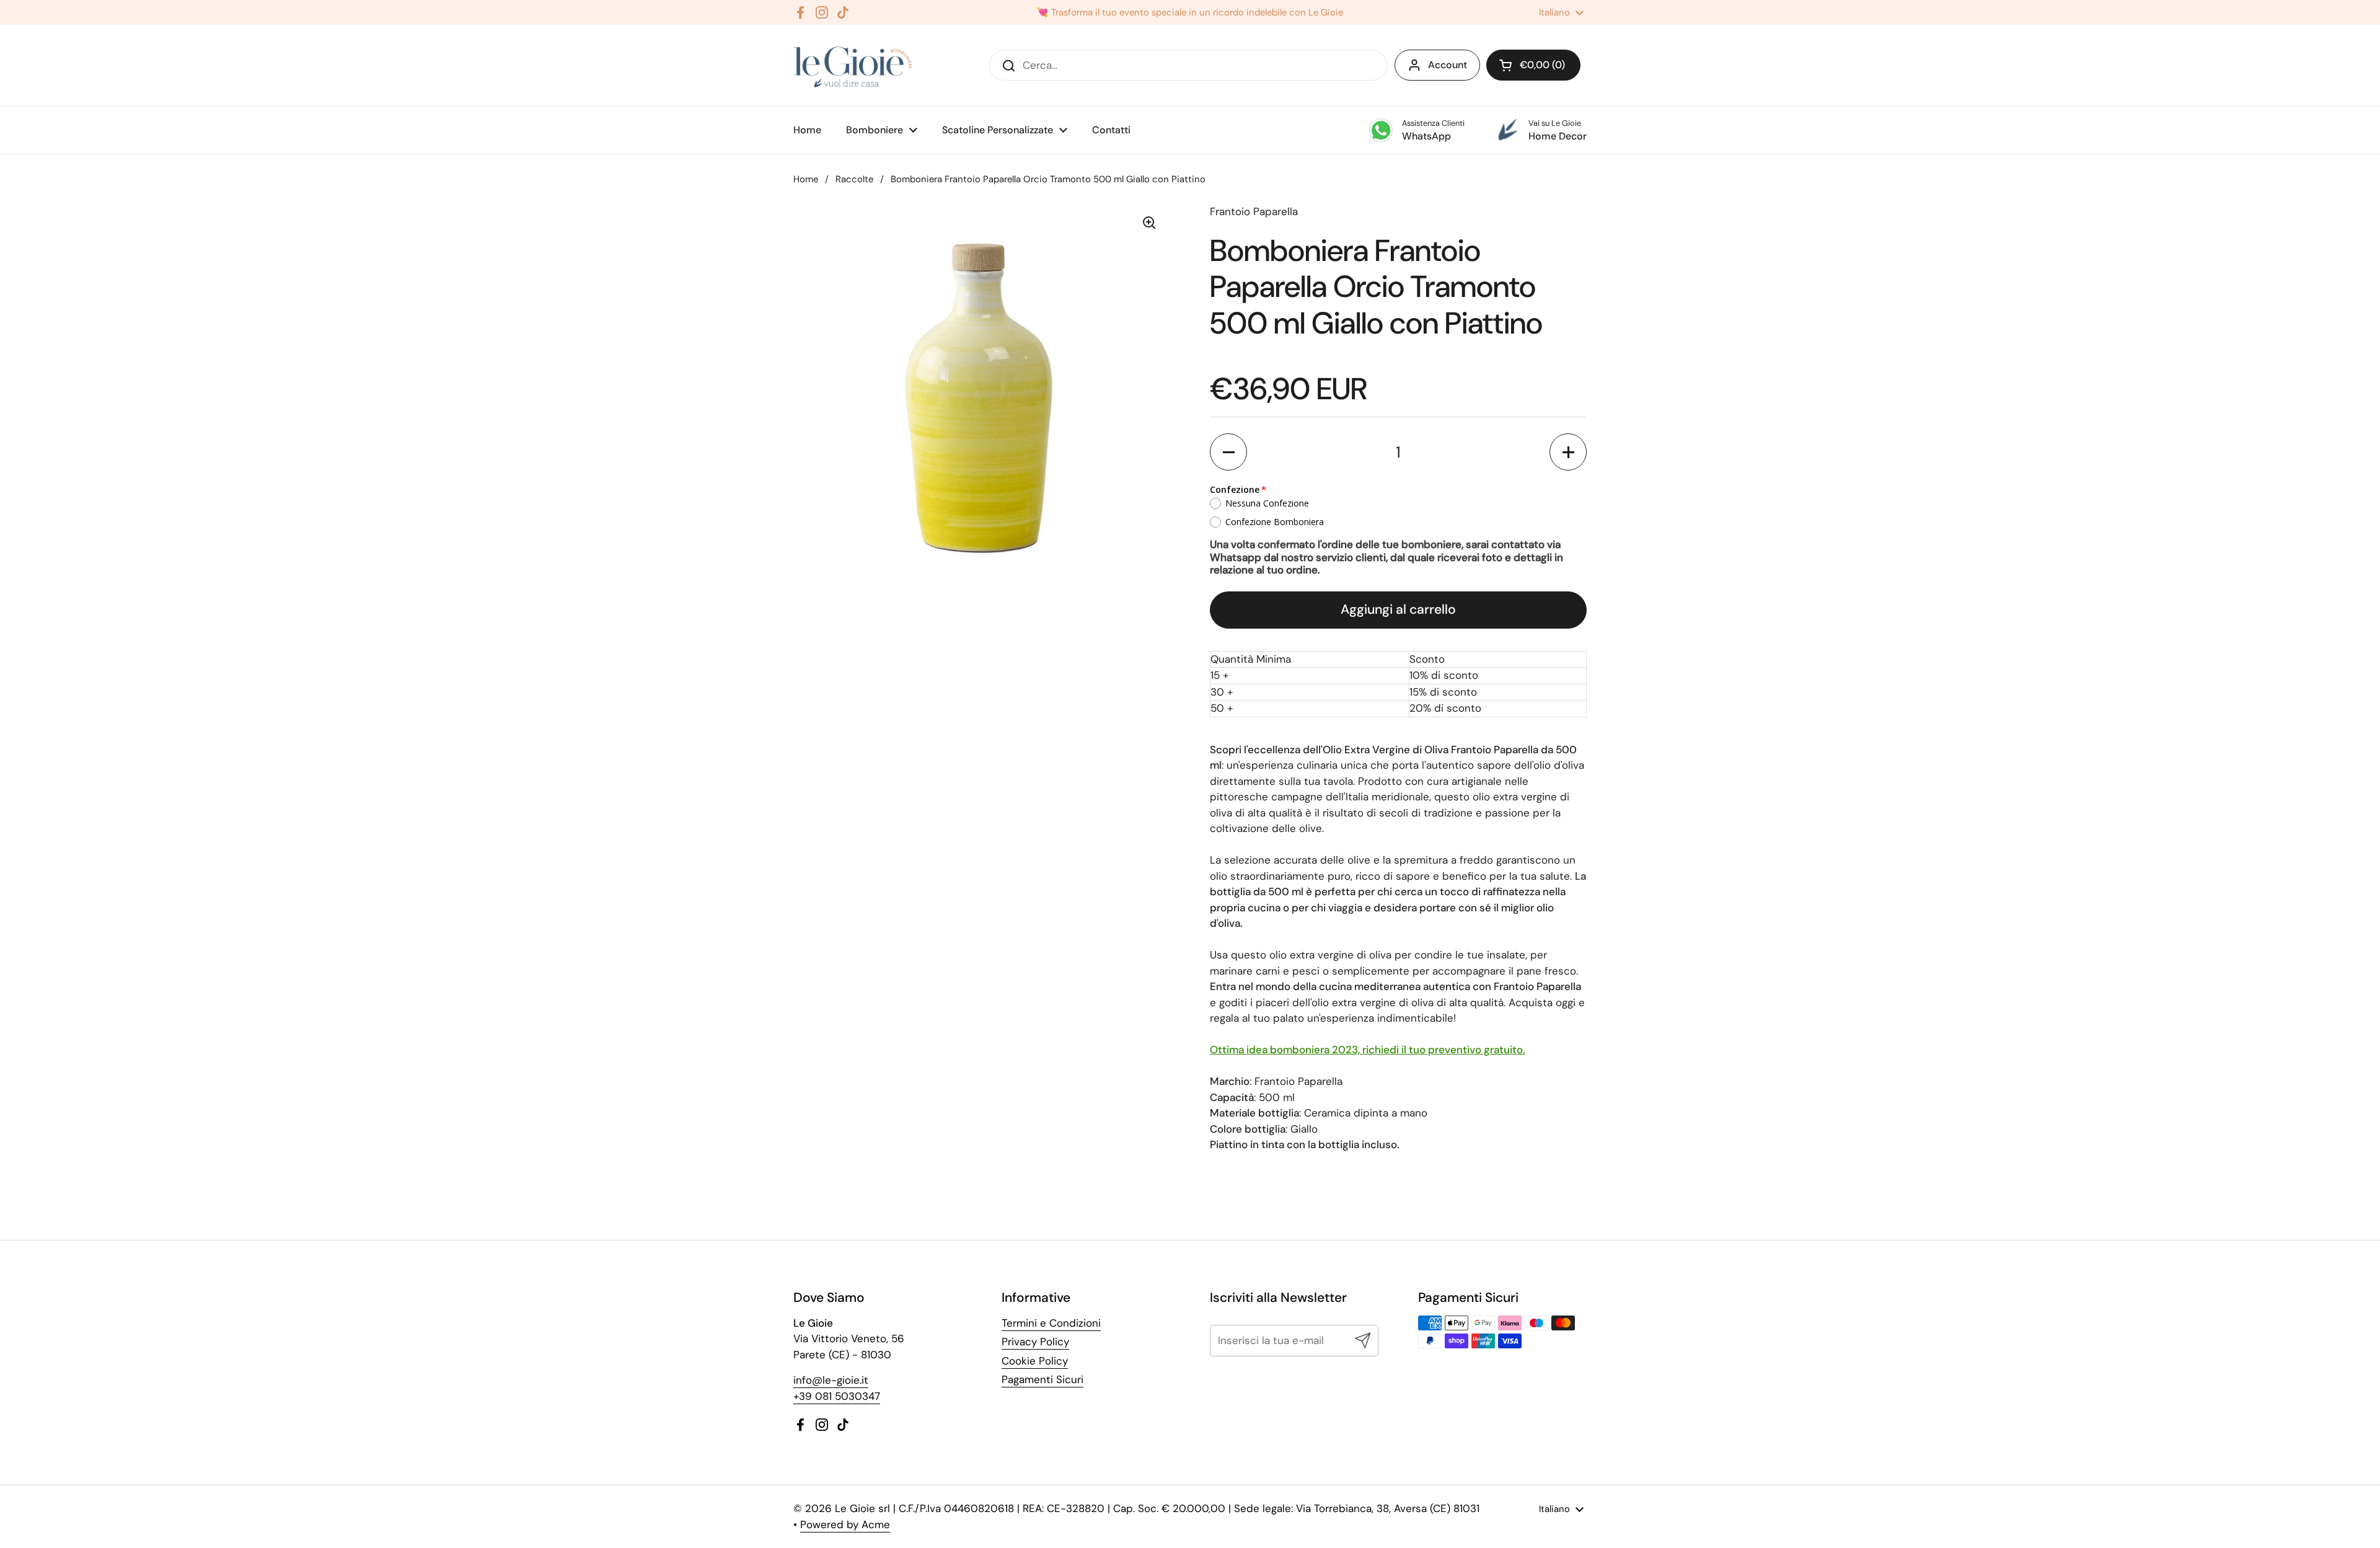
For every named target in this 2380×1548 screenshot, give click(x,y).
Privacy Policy (1035, 1342)
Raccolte (854, 179)
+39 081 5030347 (837, 1396)
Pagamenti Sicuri (1042, 1379)
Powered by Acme (845, 1524)
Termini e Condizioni (1051, 1323)
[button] (1228, 452)
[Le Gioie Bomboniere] (854, 65)
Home (806, 179)
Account (1448, 65)
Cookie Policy (1035, 1361)
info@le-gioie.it (831, 1380)
